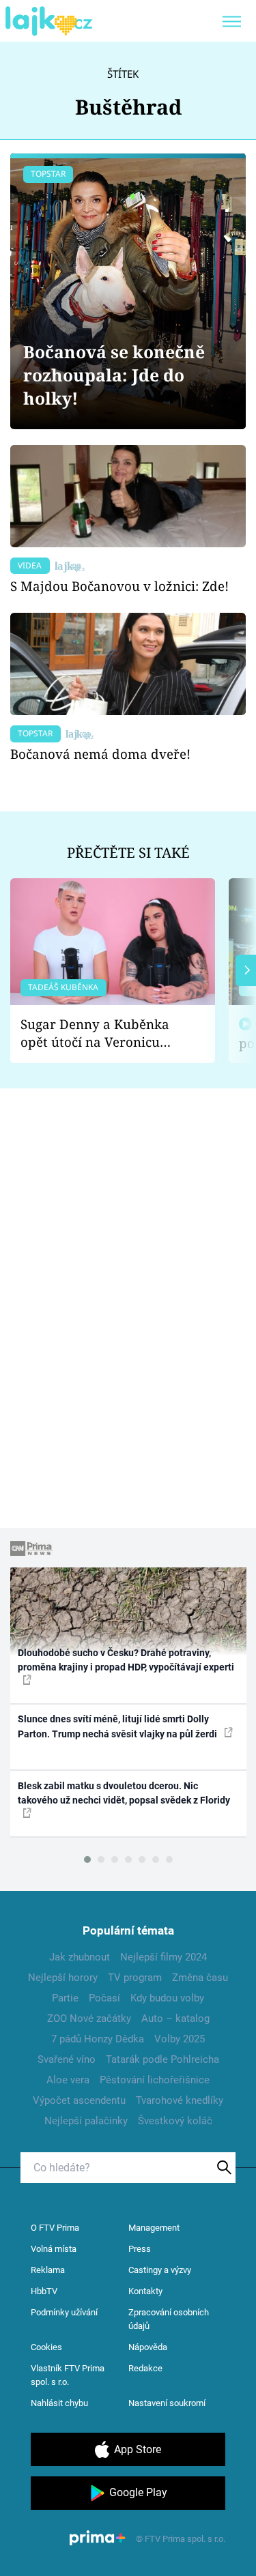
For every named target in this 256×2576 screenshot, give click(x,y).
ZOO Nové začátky (89, 2018)
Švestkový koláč (175, 2121)
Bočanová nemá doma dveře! (100, 754)
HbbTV (44, 2291)
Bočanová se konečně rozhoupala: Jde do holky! (114, 375)
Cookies (46, 2347)
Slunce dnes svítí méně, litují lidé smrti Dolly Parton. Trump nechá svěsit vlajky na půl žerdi (118, 1726)
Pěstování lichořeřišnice (155, 2080)
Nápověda (148, 2347)
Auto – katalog (175, 2018)
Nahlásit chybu (59, 2403)
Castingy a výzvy (160, 2270)
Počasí (104, 1998)
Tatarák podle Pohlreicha (162, 2059)
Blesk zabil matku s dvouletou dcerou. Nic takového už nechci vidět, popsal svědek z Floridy (124, 1793)
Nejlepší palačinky (86, 2121)
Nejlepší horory (63, 1978)
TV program (135, 1978)
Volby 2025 (180, 2039)
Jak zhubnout (80, 1957)
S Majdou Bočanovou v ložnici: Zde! (119, 586)
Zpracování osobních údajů (169, 2319)
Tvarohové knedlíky (180, 2100)
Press (140, 2249)
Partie (65, 1998)
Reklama (48, 2270)
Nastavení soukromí (167, 2403)
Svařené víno (67, 2059)
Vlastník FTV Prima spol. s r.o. (68, 2375)
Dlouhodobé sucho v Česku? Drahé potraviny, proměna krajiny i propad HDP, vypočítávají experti (126, 1660)
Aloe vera (68, 2080)
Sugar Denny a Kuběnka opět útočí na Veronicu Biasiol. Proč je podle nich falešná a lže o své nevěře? (102, 1033)
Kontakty (145, 2291)
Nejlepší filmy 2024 (163, 1957)
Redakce (145, 2368)
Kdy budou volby (167, 1998)
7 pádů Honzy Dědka (98, 2039)
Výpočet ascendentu (79, 2100)
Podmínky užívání (64, 2312)
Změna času (200, 1978)
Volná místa (54, 2249)
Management (154, 2228)
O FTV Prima (55, 2228)
